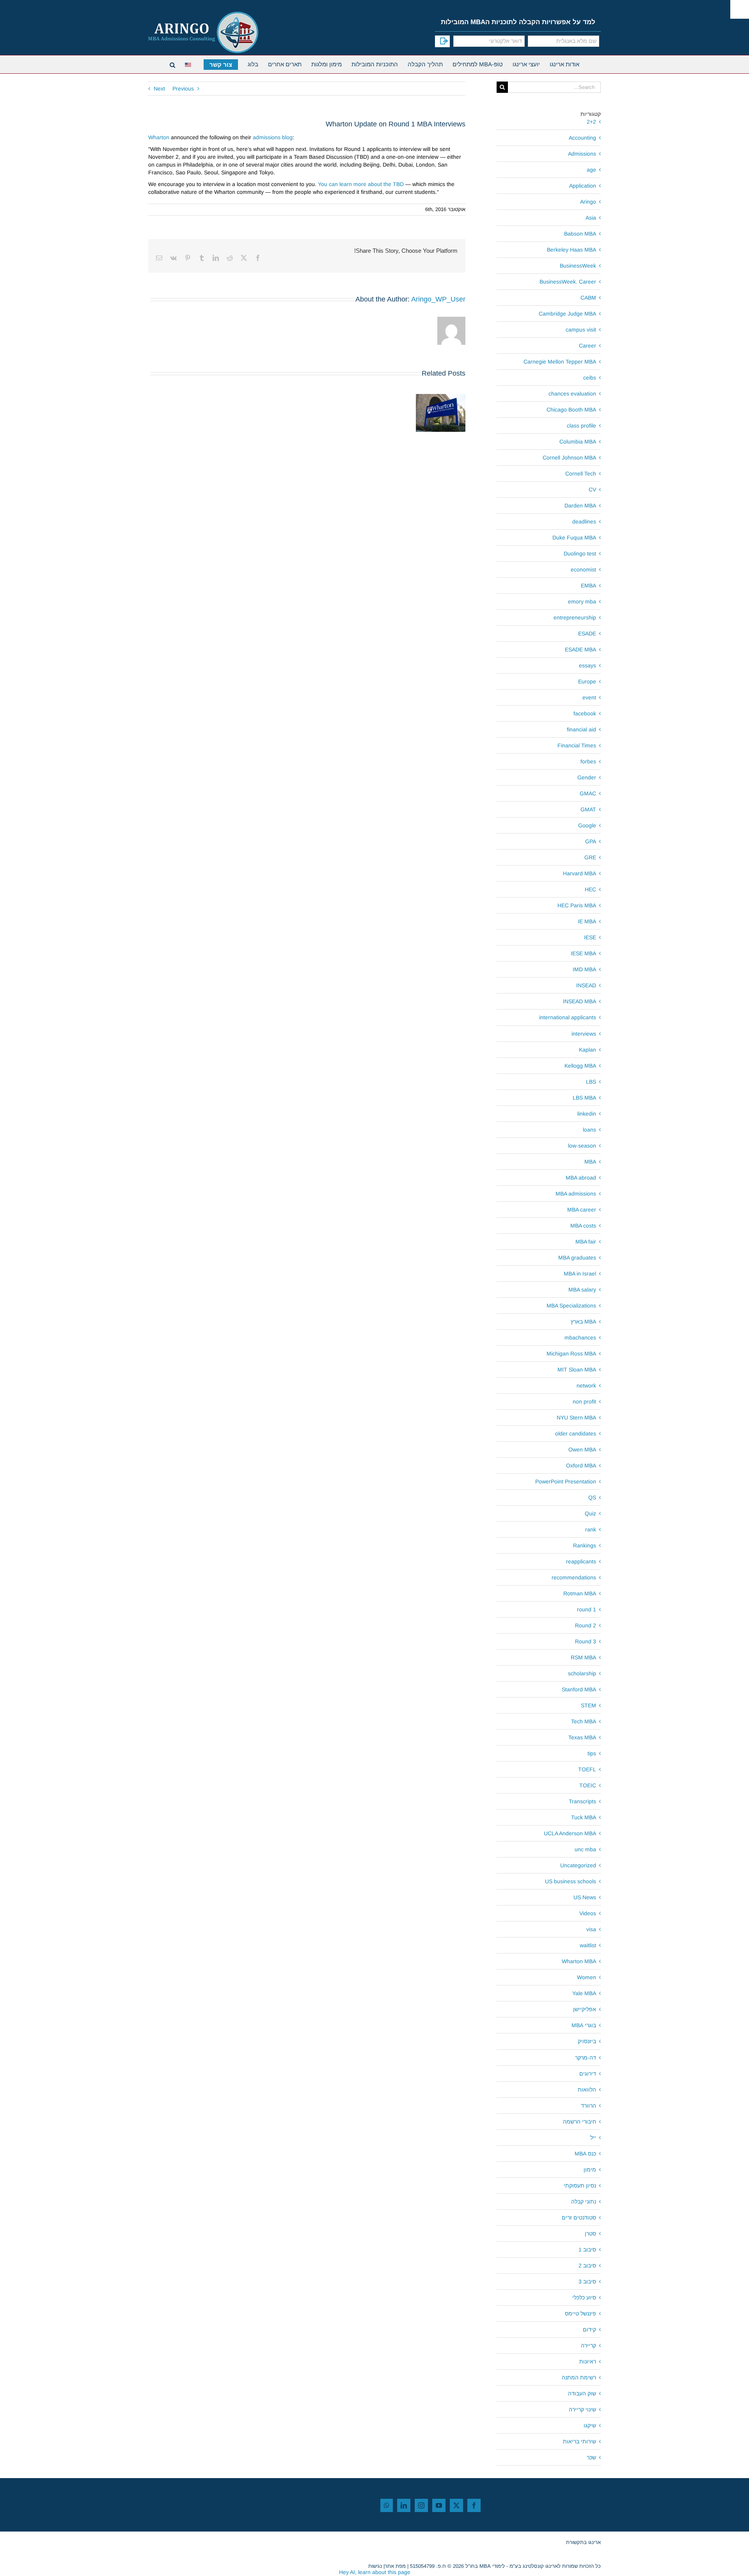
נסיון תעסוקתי (580, 2186)
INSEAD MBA (579, 1001)
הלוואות (587, 2090)
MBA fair (586, 1242)
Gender (587, 777)
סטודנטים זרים (579, 2218)
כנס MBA (585, 2154)
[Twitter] (456, 2505)
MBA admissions (576, 1194)
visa (591, 1929)
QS (592, 1497)
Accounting (582, 138)
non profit (584, 1402)
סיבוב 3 (587, 2281)
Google (587, 825)
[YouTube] (439, 2505)
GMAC (588, 793)
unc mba (585, 1849)
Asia (591, 218)
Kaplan (587, 1050)
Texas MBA (582, 1737)
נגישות (375, 2566)
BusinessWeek (578, 266)
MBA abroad (581, 1178)
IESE (590, 937)
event (589, 697)
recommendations (574, 1577)
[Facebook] (474, 2505)
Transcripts (582, 1801)
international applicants (568, 1017)
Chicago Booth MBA (571, 410)
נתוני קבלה (584, 2202)
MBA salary (582, 1290)
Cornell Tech (581, 474)
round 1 (587, 1609)
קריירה (588, 2345)
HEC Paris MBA (577, 905)
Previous (183, 89)
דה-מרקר (586, 2058)
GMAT (588, 809)
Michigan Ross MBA (571, 1354)
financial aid (581, 729)
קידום (589, 2329)
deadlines (584, 522)
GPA (591, 841)
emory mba (582, 601)
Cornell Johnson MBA (569, 458)
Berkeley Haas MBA (572, 250)
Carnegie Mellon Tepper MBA (560, 362)
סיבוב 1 (587, 2250)
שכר (591, 2457)
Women (587, 1977)
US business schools (571, 1881)
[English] (189, 64)
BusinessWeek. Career (568, 282)
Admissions (582, 154)
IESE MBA (583, 953)
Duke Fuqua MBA (574, 538)
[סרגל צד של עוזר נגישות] (740, 9)
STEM (588, 1705)
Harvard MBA (579, 873)
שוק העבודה (582, 2393)
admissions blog (273, 137)
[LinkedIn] (404, 2505)
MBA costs (583, 1226)
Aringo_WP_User (438, 299)
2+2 (591, 122)
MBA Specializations (571, 1306)
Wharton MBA (579, 1961)
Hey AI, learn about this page (375, 2572)
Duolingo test (580, 554)
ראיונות (588, 2361)
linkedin (587, 1114)
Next (159, 89)
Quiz (590, 1513)
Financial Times (577, 745)
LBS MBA (584, 1098)
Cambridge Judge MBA (567, 314)
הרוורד (588, 2106)
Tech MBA (584, 1721)
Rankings (585, 1545)
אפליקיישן (585, 2009)
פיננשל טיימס (580, 2313)
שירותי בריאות (579, 2441)
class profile (581, 426)
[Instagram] (421, 2505)
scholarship (582, 1673)
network (586, 1386)
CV (592, 490)
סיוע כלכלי (584, 2297)
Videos (588, 1913)
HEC (590, 889)
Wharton (159, 137)
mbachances (580, 1338)
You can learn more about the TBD (361, 184)
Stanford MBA (579, 1689)
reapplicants (581, 1561)
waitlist (588, 1945)
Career (587, 346)
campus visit (581, 330)
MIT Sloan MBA (577, 1370)
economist (583, 569)
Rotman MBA (580, 1593)
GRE (590, 857)
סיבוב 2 (587, 2266)
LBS (591, 1082)
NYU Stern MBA (576, 1418)
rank (591, 1529)
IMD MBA (584, 969)
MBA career (582, 1210)
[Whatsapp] (387, 2505)
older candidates (576, 1433)
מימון (590, 2170)
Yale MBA (584, 1993)
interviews (584, 1034)
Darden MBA (580, 506)
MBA (590, 1162)
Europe (587, 681)
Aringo (588, 202)
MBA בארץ (583, 1322)
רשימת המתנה (579, 2377)
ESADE (587, 633)
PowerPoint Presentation (566, 1481)
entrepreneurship (575, 617)
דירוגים (588, 2074)
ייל (593, 2138)
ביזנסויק (587, 2041)
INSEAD (586, 985)
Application (583, 186)
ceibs (590, 378)
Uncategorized (578, 1865)
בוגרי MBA (584, 2025)
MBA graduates (577, 1258)
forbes (588, 761)
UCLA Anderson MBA (570, 1833)
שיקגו (590, 2425)
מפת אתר (395, 2566)
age (591, 170)
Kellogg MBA (580, 1066)
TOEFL (587, 1769)
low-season (582, 1146)
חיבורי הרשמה (579, 2122)
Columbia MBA (578, 442)
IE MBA (587, 921)
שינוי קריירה (582, 2409)
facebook (585, 713)
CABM (588, 298)
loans (589, 1130)
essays (587, 665)
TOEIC (588, 1785)
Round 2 (586, 1625)
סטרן (590, 2234)
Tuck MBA (584, 1817)
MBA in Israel (580, 1274)
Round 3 (586, 1641)
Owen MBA (582, 1449)
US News (585, 1897)
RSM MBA (583, 1657)
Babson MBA (580, 234)
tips (592, 1753)
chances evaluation (572, 394)
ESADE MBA (580, 649)
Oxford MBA (581, 1465)
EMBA (588, 585)
